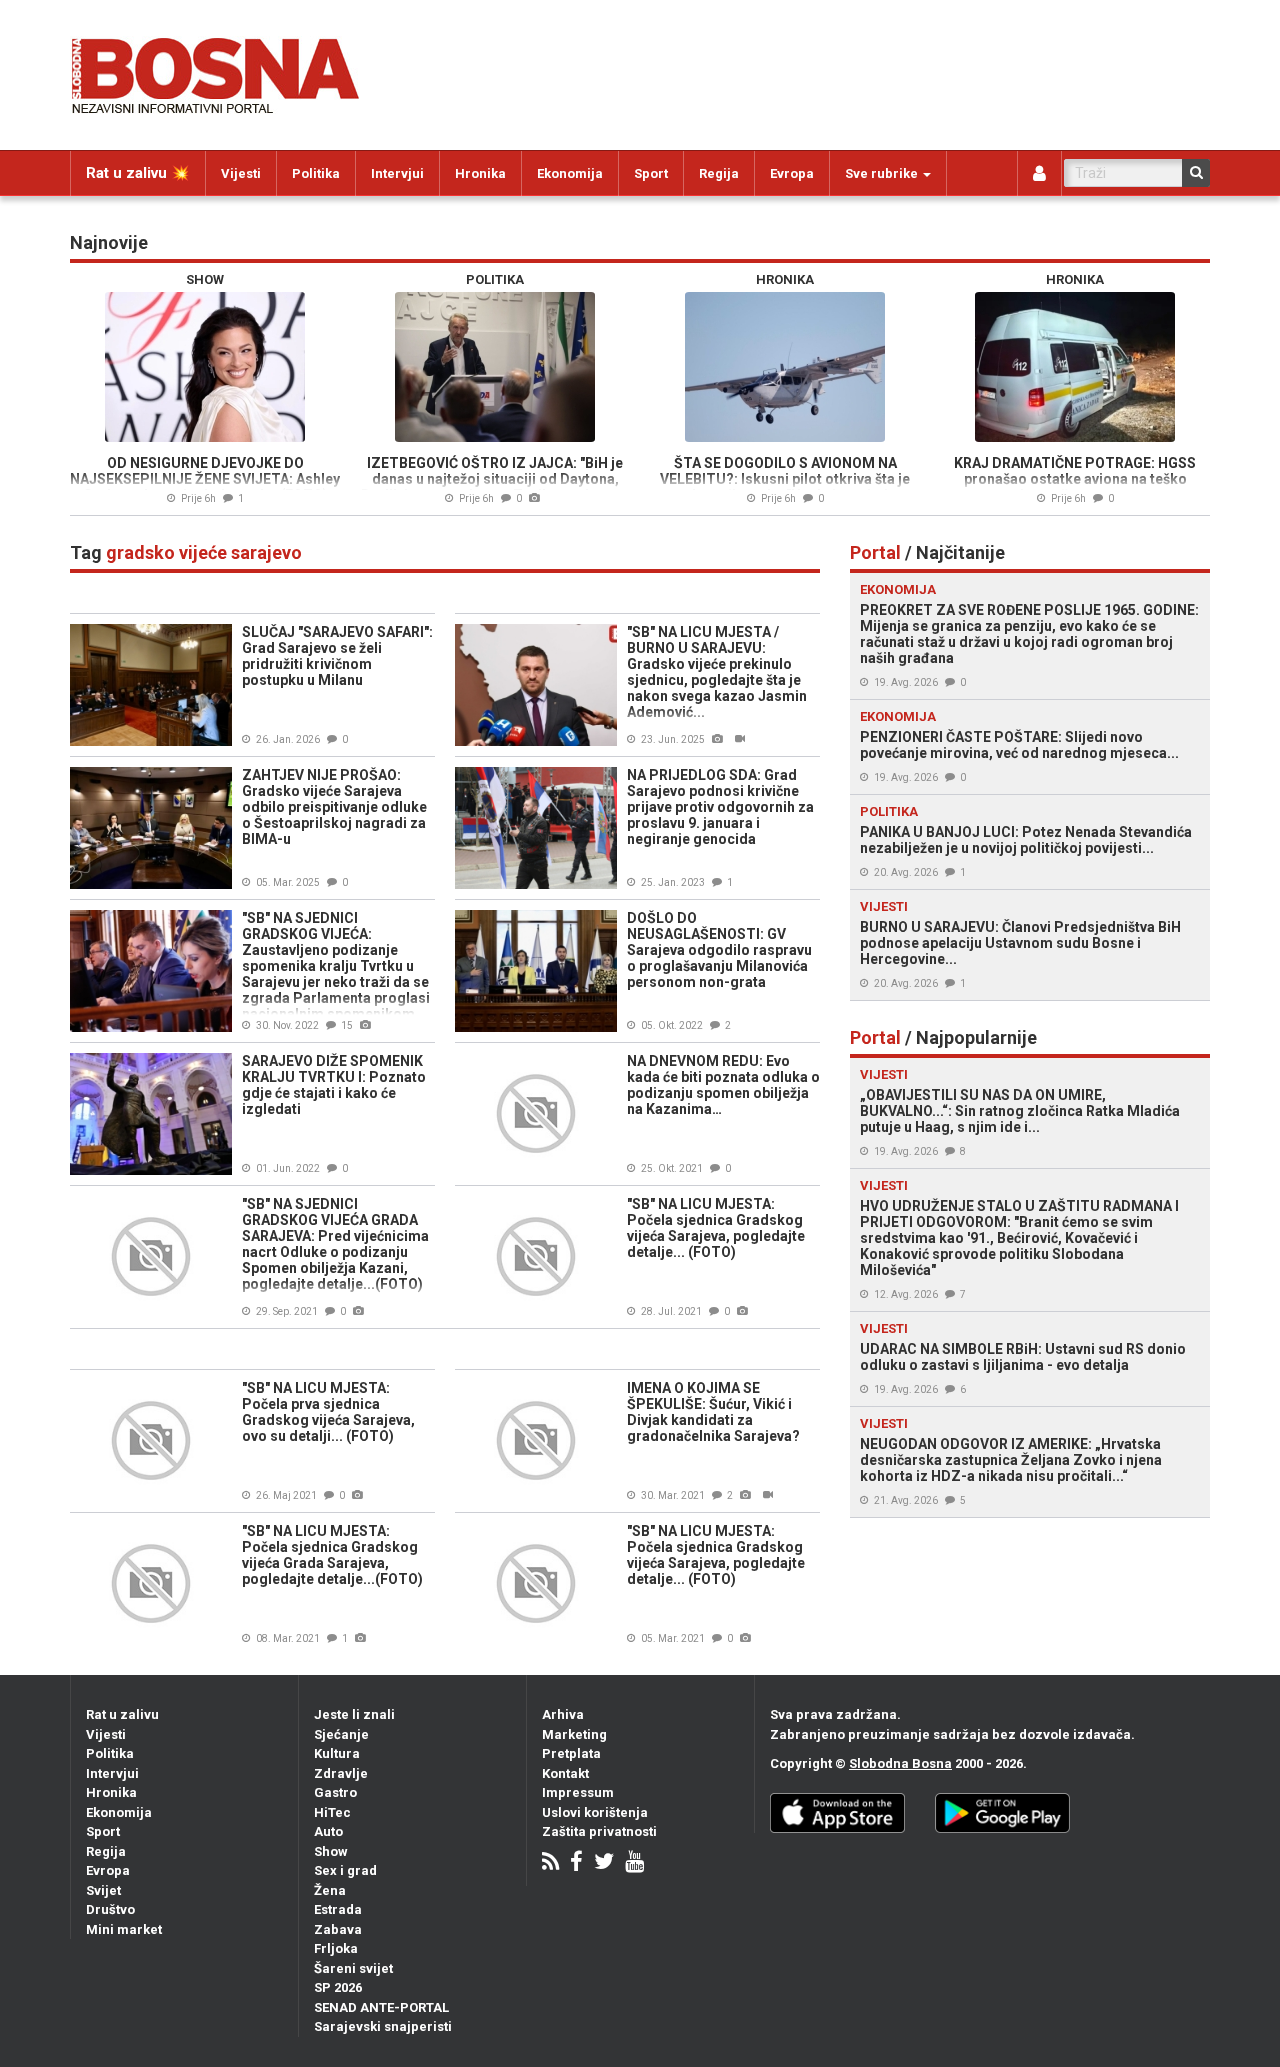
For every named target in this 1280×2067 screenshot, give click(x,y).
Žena (330, 1890)
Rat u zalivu (122, 1714)
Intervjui (397, 173)
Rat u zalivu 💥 (138, 173)
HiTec (332, 1812)
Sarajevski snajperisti (383, 2026)
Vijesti (241, 173)
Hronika (480, 173)
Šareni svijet (353, 1968)
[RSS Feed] (550, 1863)
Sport (651, 173)
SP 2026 (338, 1987)
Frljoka (336, 1948)
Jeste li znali (354, 1714)
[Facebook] (576, 1863)
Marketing (574, 1734)
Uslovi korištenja (595, 1812)
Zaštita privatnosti (599, 1831)
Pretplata (571, 1753)
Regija (719, 173)
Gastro (335, 1792)
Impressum (578, 1792)
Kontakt (565, 1773)
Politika (316, 173)
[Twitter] (604, 1863)
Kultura (337, 1753)
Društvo (110, 1909)
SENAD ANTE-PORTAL (381, 2007)
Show (331, 1851)
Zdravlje (341, 1773)
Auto (328, 1831)
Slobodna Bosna (900, 1763)
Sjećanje (341, 1734)
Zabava (338, 1929)
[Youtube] (634, 1863)
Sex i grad (345, 1870)
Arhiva (563, 1714)
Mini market (124, 1929)
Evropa (792, 173)
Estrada (338, 1909)
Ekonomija (570, 173)
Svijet (103, 1890)
